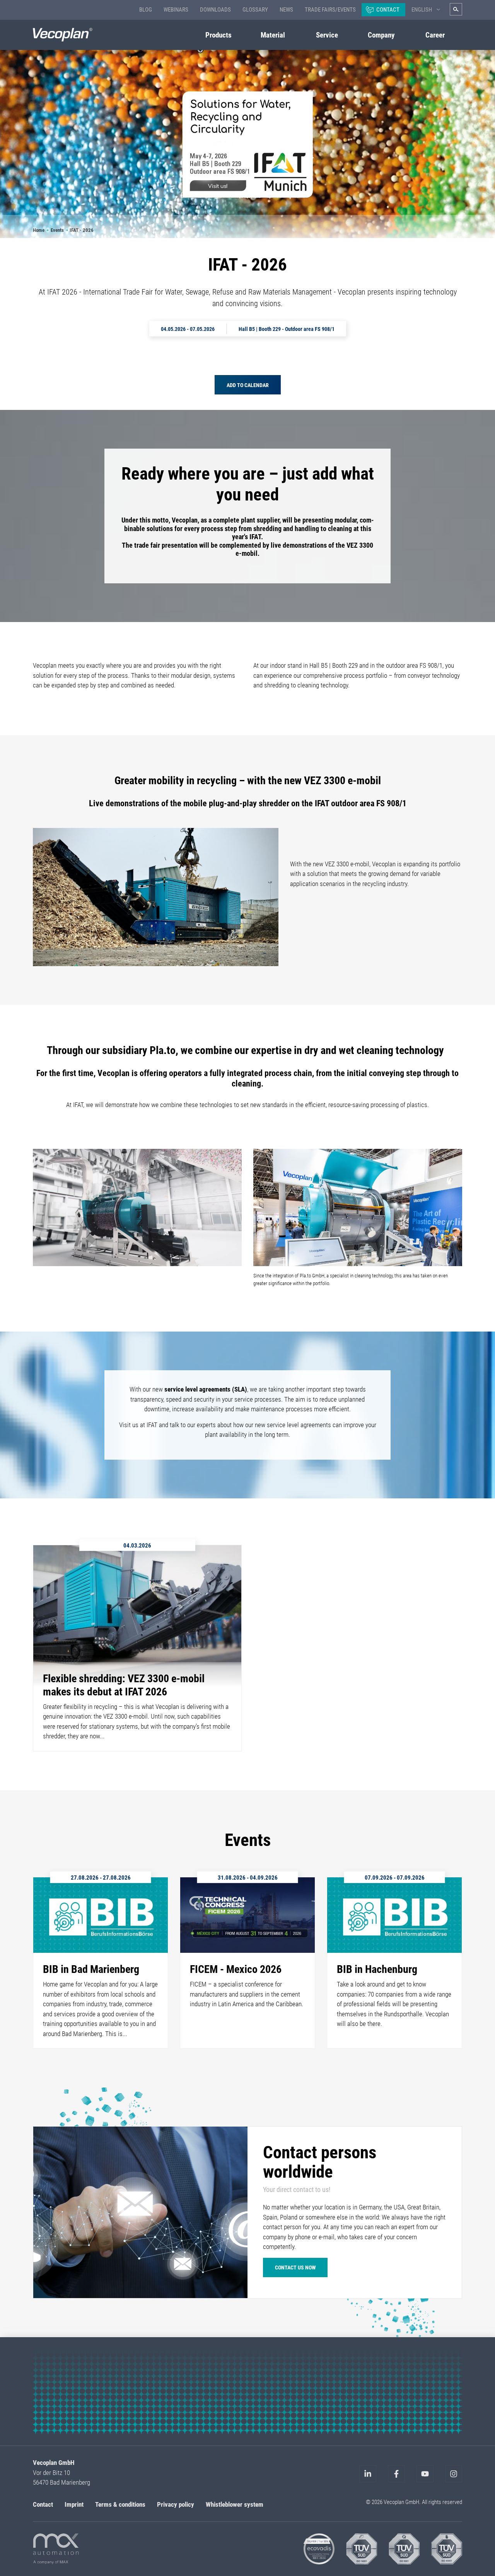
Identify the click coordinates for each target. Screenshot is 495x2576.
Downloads (215, 10)
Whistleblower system (235, 2504)
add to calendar (248, 385)
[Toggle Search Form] (456, 9)
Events (57, 230)
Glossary (255, 10)
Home (39, 230)
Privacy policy (176, 2504)
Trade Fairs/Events (330, 10)
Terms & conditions (120, 2504)
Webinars (176, 10)
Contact (388, 10)
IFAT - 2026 (82, 230)
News (286, 10)
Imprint (74, 2504)
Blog (146, 10)
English (422, 10)
